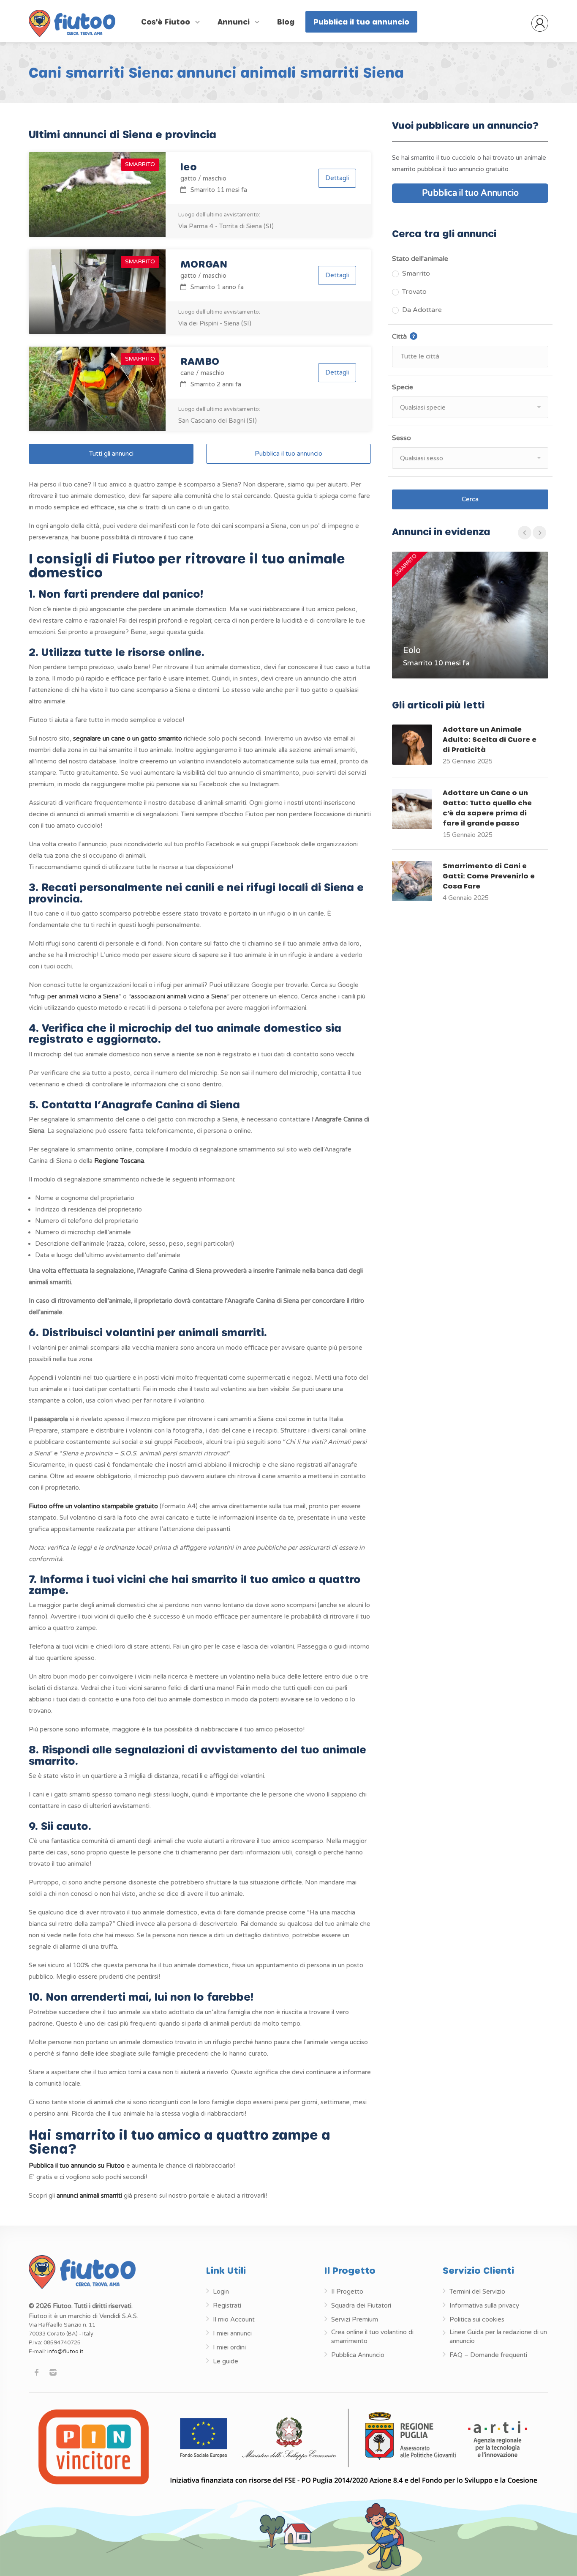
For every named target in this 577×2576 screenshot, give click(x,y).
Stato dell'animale (420, 259)
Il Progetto (347, 2292)
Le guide (226, 2361)
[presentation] (525, 533)
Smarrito (416, 273)
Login (221, 2292)
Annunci (235, 22)
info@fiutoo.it (65, 2352)
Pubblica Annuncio (358, 2355)
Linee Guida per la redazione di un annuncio (498, 2337)
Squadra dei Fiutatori (361, 2305)
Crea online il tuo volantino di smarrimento (372, 2337)
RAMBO (200, 361)
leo (189, 166)
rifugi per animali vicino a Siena (75, 996)
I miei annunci (232, 2333)
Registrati (227, 2305)
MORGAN (204, 264)
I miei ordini (229, 2347)
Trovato (414, 292)
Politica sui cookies (477, 2319)
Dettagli (337, 178)
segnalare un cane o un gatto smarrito (128, 738)
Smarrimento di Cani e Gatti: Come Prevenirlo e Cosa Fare (489, 876)
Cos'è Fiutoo (167, 22)
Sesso (401, 438)
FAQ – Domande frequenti (488, 2355)
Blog (286, 22)
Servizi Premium (355, 2319)
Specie (403, 387)
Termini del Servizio (477, 2292)
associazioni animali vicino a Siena (179, 996)
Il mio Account (234, 2319)
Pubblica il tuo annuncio (361, 22)
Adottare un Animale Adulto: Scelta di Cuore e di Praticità (490, 739)
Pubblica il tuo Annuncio (470, 193)
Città (423, 336)
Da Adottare (422, 310)
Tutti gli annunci (111, 454)
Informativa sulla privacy (484, 2305)
